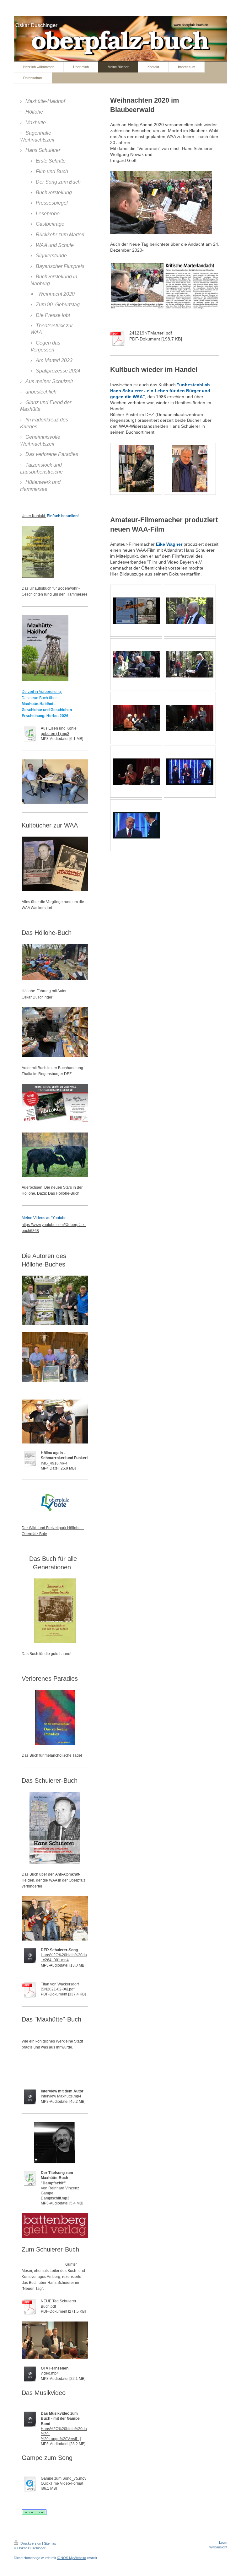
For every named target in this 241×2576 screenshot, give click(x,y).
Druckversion (31, 2543)
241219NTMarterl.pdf (151, 333)
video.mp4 (50, 2373)
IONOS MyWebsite (71, 2558)
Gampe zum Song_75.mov (64, 2478)
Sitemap (50, 2543)
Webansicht (218, 2547)
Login (223, 2542)
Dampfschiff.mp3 (55, 2198)
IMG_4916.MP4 (54, 1463)
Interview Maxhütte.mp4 (61, 2096)
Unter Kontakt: (34, 516)
